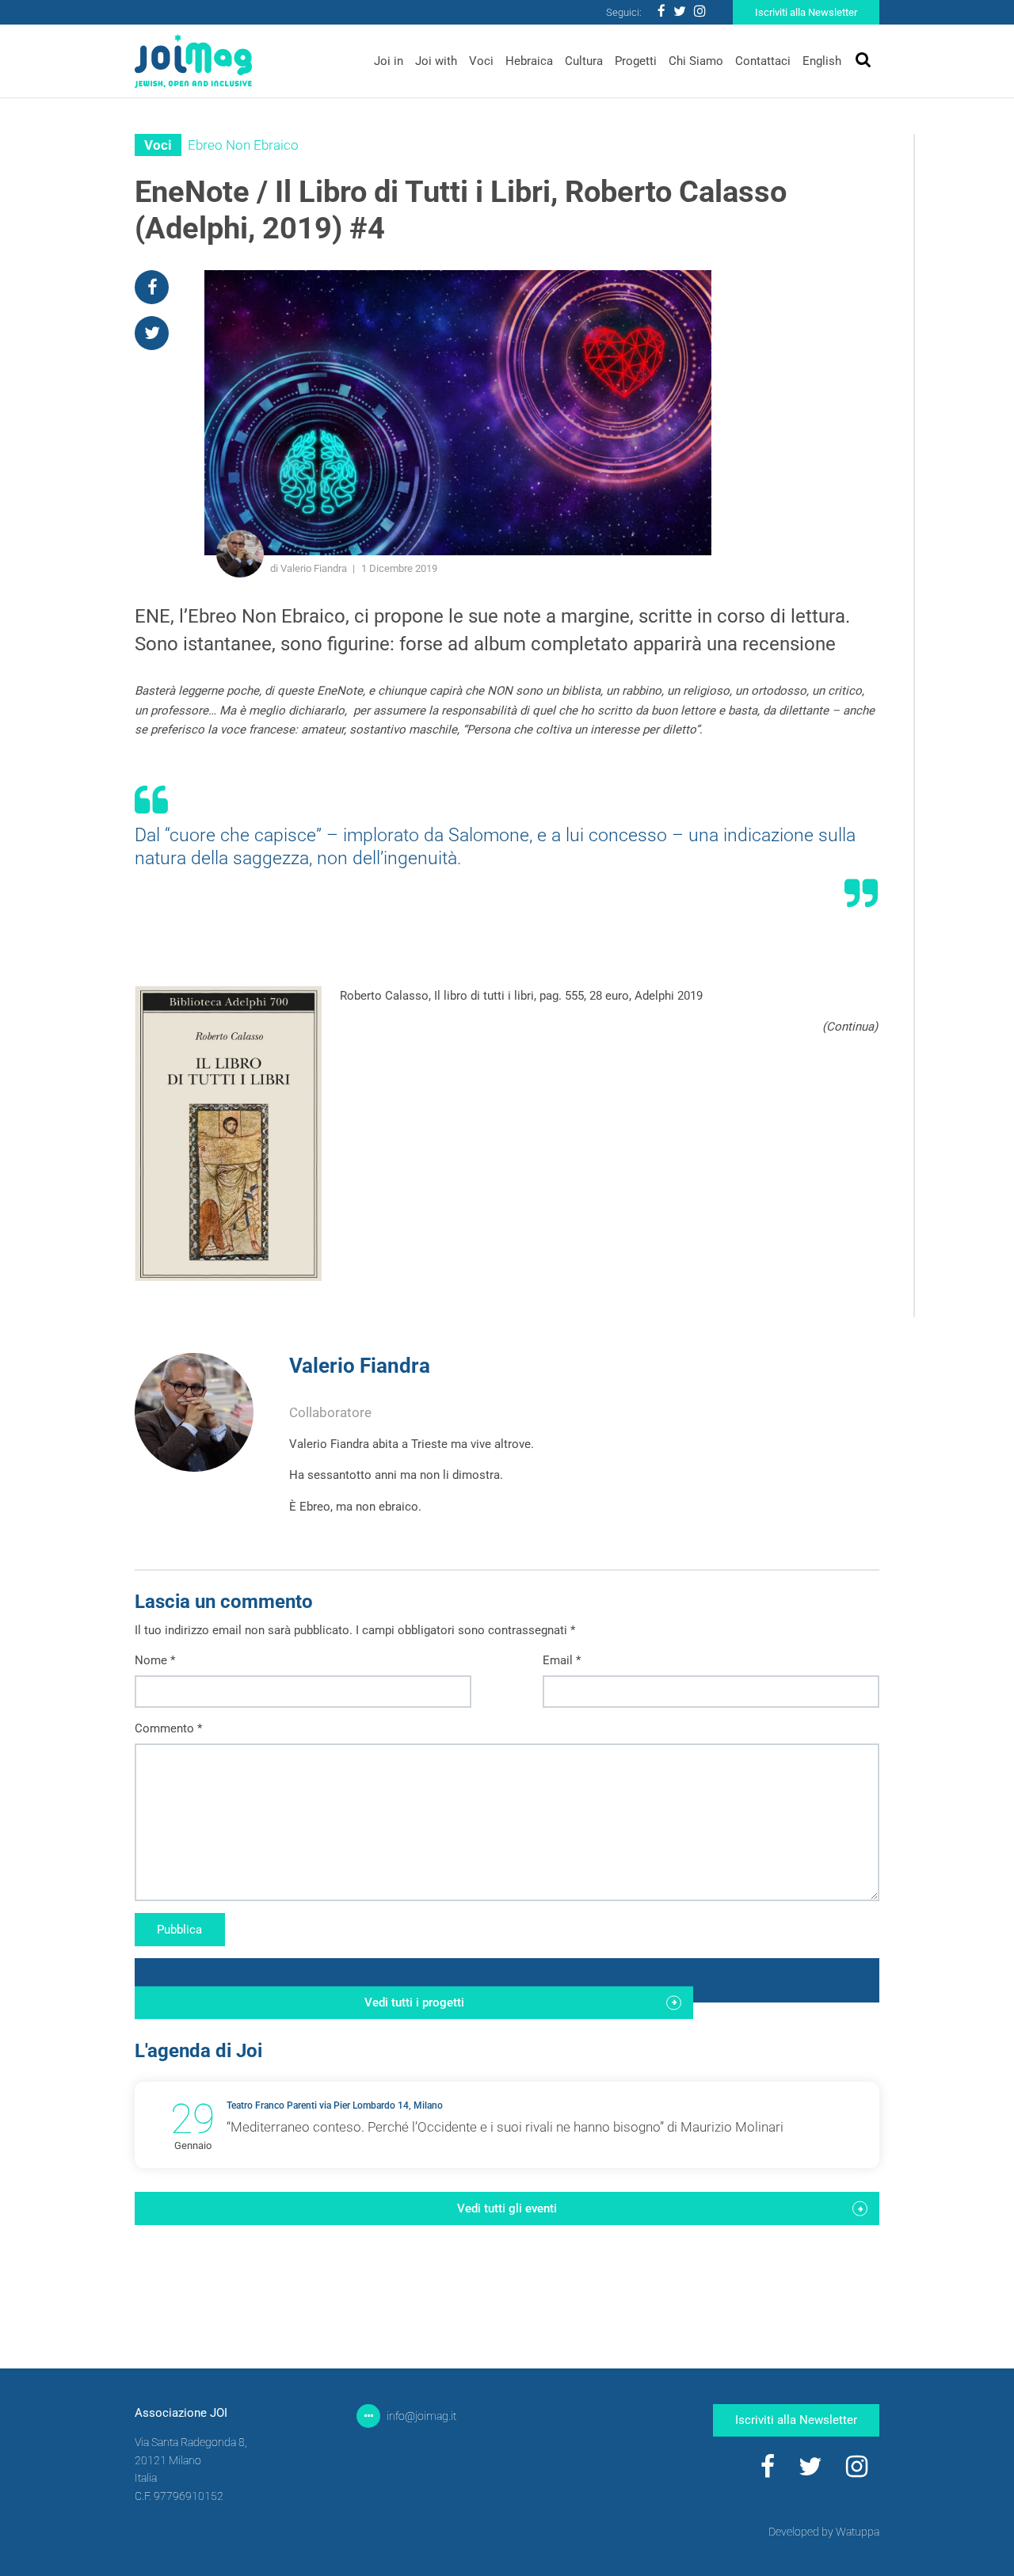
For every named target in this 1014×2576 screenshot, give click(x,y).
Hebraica (529, 61)
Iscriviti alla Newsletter (806, 12)
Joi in (389, 61)
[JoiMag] (193, 61)
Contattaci (763, 61)
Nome (155, 1660)
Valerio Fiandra (360, 1366)
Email (562, 1660)
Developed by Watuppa (824, 2532)
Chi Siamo (696, 61)
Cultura (584, 61)
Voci (481, 61)
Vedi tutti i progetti (414, 2002)
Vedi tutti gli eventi (507, 2208)
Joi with (436, 61)
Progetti (636, 61)
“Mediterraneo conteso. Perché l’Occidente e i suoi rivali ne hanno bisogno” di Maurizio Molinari (505, 2127)
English (822, 61)
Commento (168, 1728)
